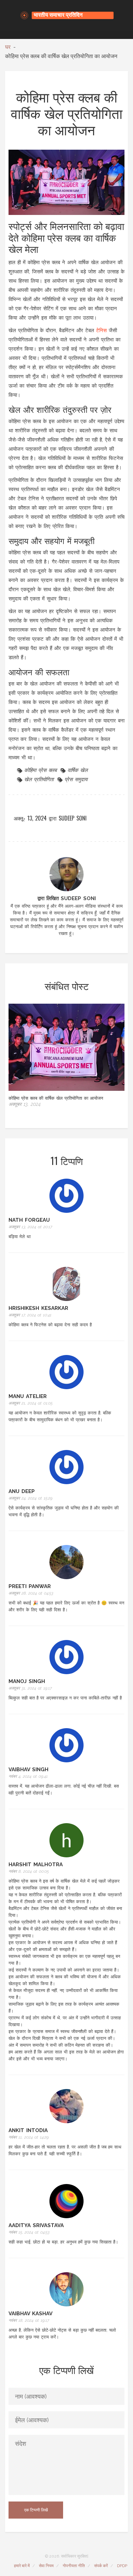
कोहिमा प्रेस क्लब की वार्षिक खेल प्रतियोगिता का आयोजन (56, 1098)
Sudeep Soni (73, 818)
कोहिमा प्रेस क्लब (40, 770)
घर (8, 47)
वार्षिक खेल (78, 770)
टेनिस (101, 330)
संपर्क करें (101, 2566)
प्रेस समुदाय (76, 779)
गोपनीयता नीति (74, 2566)
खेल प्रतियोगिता (39, 779)
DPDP (122, 2566)
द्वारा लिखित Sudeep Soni (67, 898)
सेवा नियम (46, 2566)
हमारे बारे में (22, 2566)
